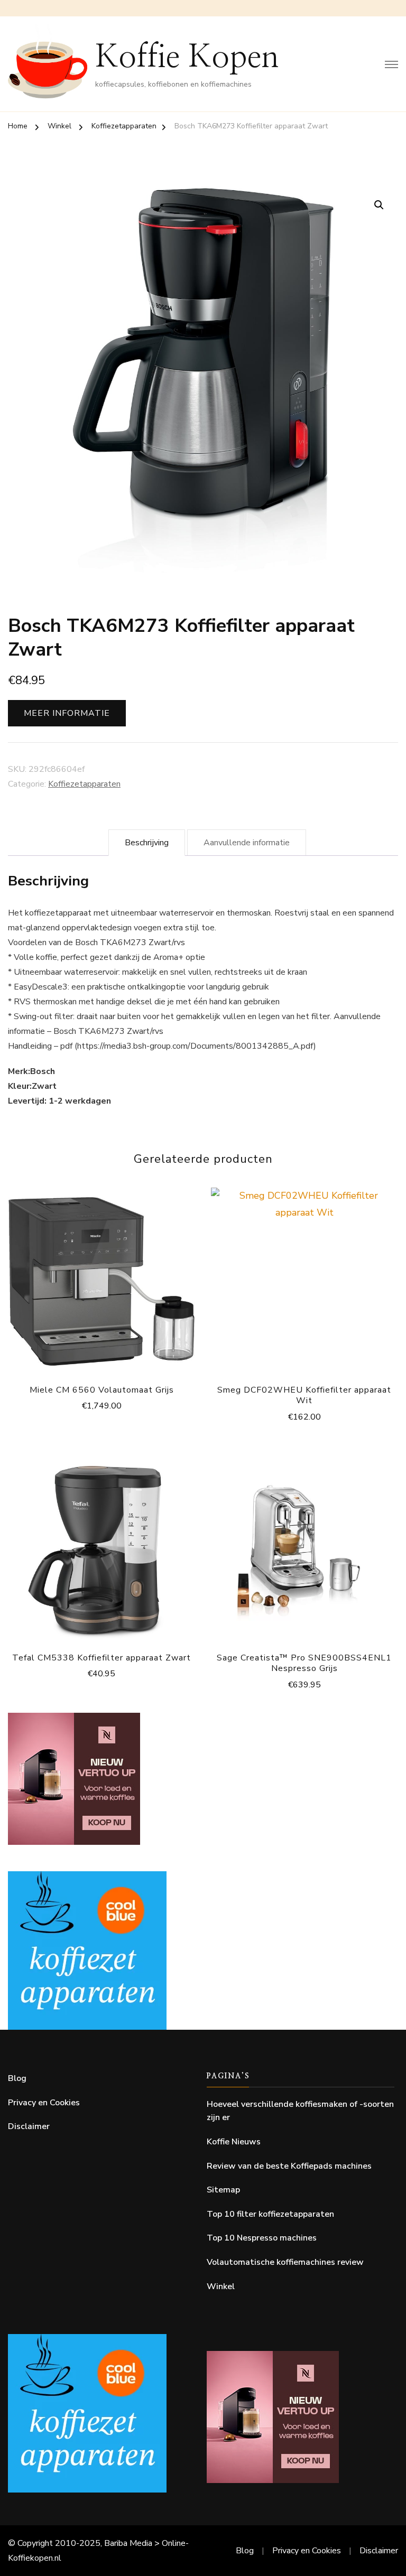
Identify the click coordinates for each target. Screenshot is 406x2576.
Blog (17, 2078)
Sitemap (223, 2190)
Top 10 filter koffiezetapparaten (270, 2214)
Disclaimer (29, 2126)
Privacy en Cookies (44, 2103)
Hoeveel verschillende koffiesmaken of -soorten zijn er (300, 2111)
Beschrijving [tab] (147, 843)
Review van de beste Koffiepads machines (289, 2166)
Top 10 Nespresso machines (262, 2238)
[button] (379, 205)
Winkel (221, 2286)
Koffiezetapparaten (84, 784)
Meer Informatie (67, 713)
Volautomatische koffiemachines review (285, 2262)
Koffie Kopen (187, 58)
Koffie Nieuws (234, 2142)
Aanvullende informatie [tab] (247, 843)
